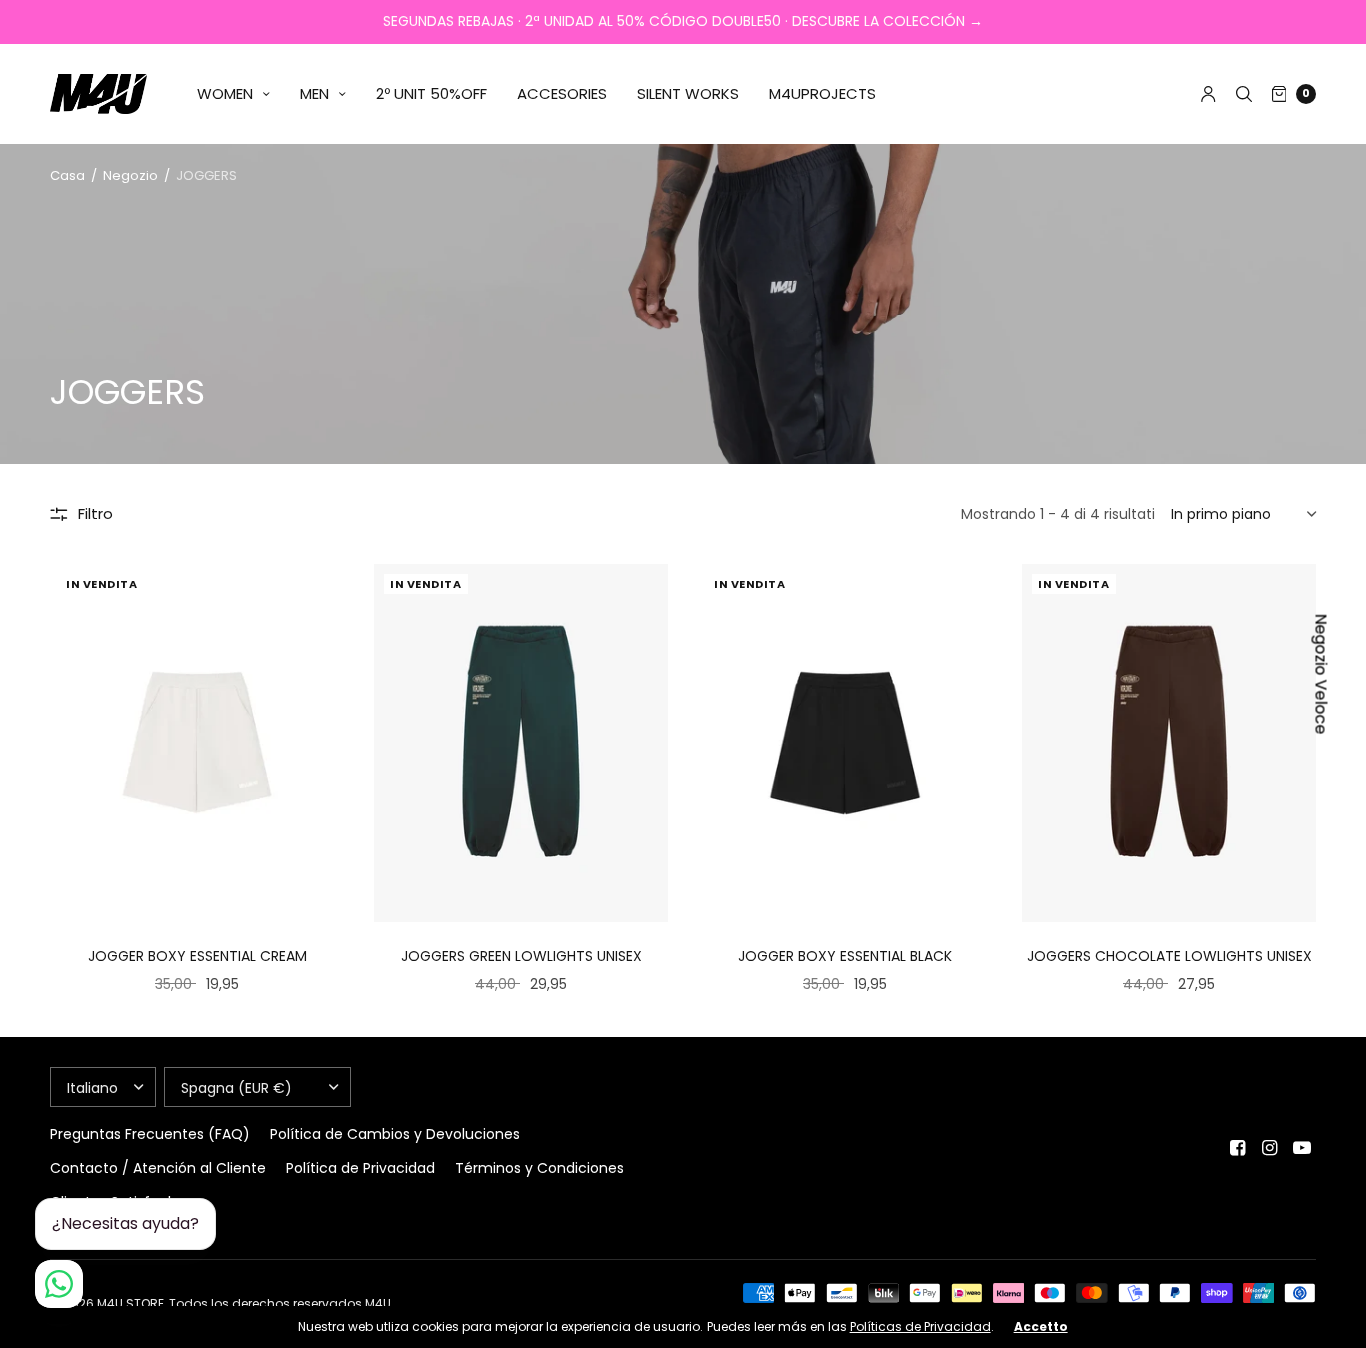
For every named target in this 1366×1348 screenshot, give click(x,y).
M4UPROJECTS (822, 93)
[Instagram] (1270, 1148)
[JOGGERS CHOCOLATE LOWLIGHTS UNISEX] (1169, 743)
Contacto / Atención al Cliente (158, 1168)
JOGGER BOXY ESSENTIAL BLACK (845, 956)
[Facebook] (1238, 1148)
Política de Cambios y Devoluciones (395, 1134)
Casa (67, 175)
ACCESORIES (562, 93)
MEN (314, 93)
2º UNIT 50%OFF (431, 93)
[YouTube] (1302, 1148)
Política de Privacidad (360, 1168)
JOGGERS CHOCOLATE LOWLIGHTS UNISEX (1169, 956)
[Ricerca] (1244, 94)
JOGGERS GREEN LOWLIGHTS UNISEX (521, 956)
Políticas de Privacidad (920, 1326)
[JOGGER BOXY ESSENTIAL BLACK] (845, 743)
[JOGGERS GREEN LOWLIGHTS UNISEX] (521, 743)
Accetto (1041, 1327)
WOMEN (225, 93)
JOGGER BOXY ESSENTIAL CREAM (197, 956)
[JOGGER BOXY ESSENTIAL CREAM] (197, 743)
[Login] (1208, 94)
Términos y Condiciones (539, 1168)
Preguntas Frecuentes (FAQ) (150, 1134)
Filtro (95, 513)
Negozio (130, 175)
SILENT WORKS (688, 93)
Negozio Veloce (1321, 674)
